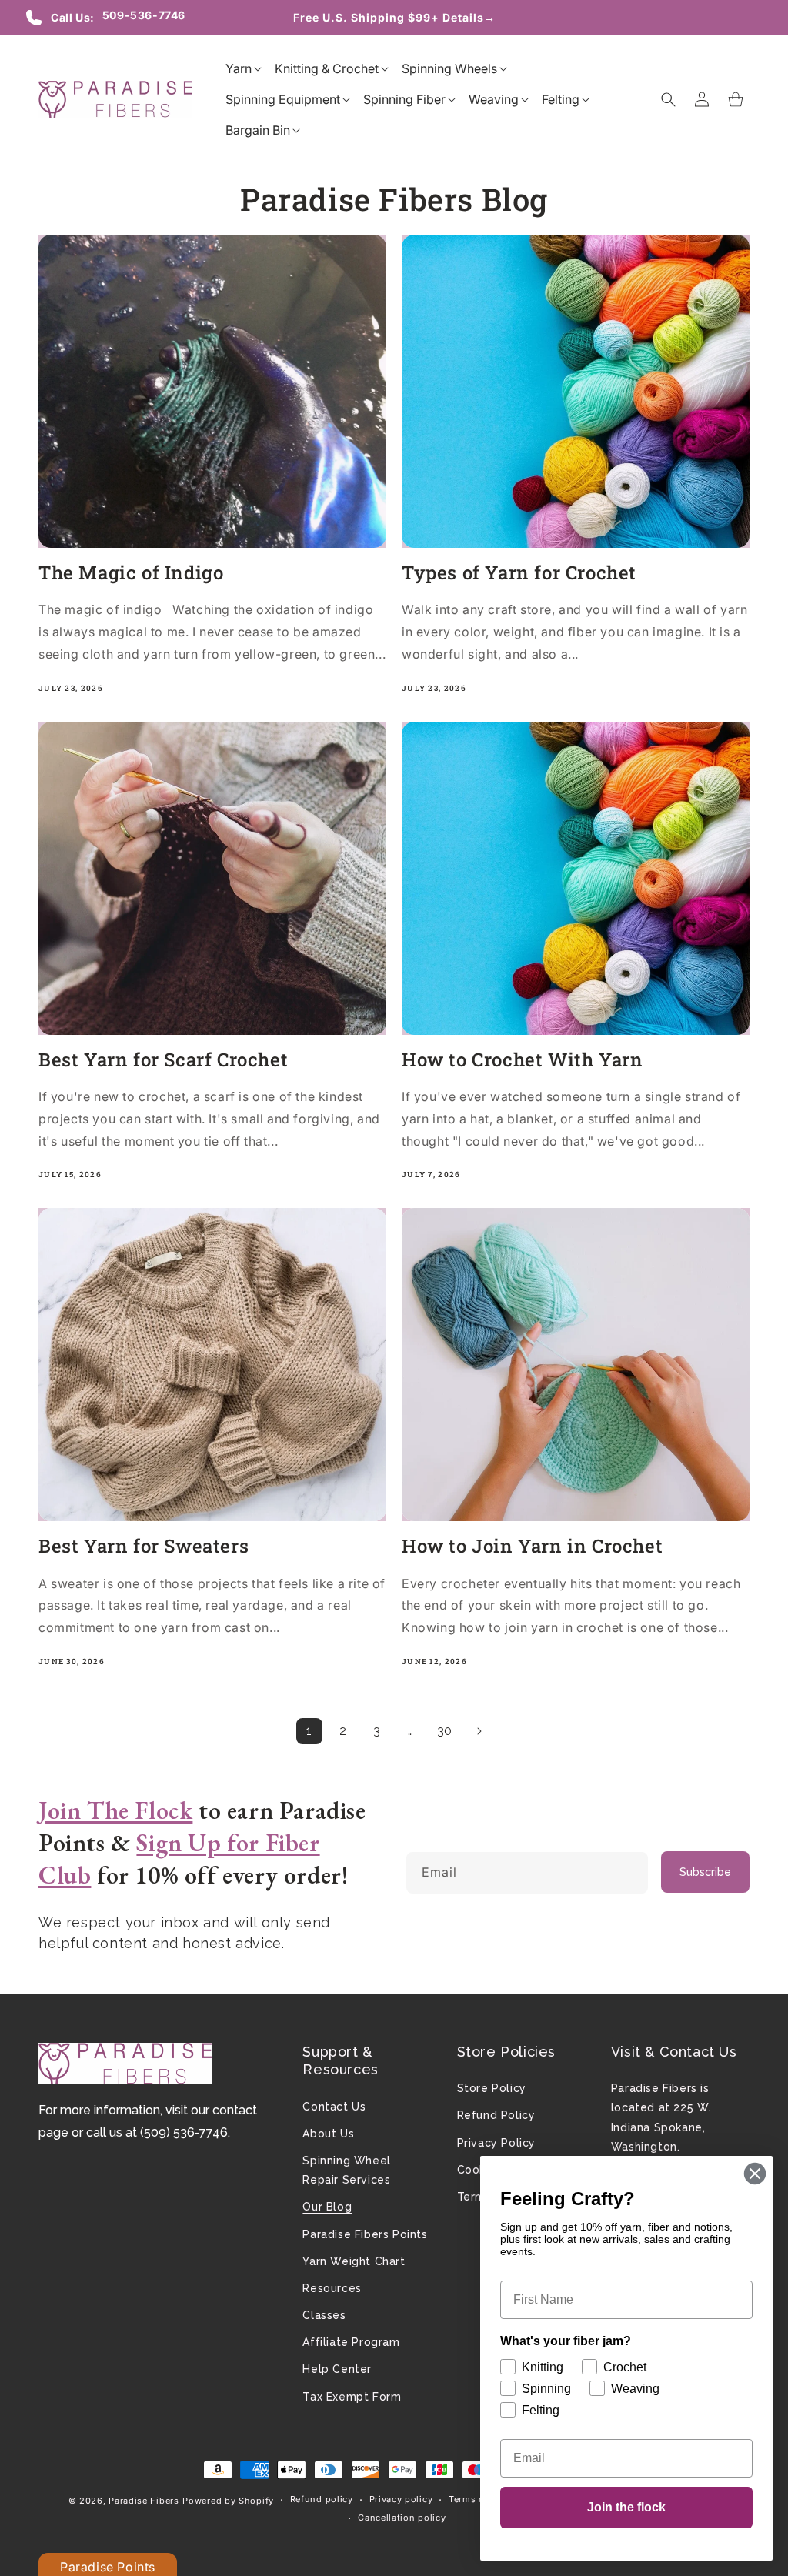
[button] (239, 68)
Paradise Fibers (144, 2501)
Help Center (337, 2369)
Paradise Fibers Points (365, 2234)
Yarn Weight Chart (354, 2261)
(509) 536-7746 (184, 2132)
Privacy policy (401, 2499)
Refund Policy (496, 2115)
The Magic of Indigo (131, 573)
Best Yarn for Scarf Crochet (163, 1060)
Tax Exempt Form (352, 2397)
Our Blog (327, 2207)
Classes (324, 2315)
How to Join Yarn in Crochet (532, 1546)
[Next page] (479, 1731)
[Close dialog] (755, 2174)
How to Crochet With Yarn (522, 1060)
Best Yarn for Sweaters (144, 1546)
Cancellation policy (402, 2518)
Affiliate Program (351, 2342)
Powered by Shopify (228, 2501)
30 (445, 1731)
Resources (332, 2288)
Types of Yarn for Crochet (519, 573)
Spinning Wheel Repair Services (346, 2170)
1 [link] (309, 1731)
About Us (328, 2134)
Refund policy (322, 2499)
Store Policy (492, 2088)
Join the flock (626, 2507)
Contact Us (334, 2107)
